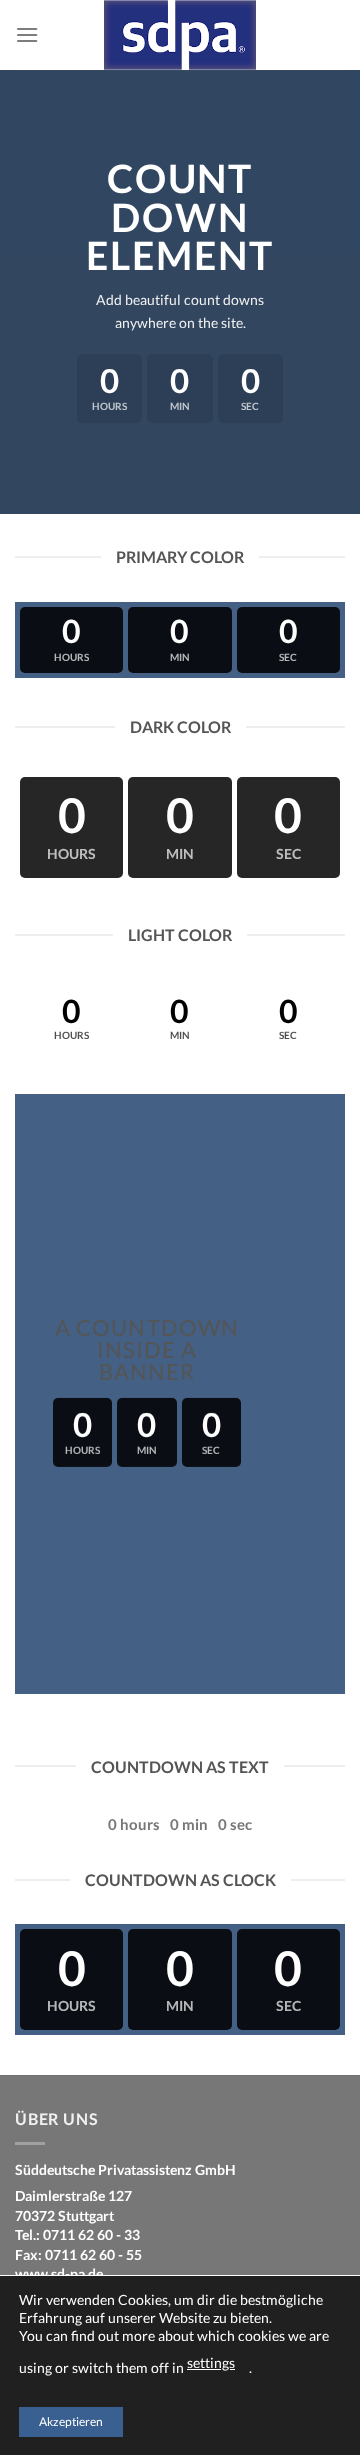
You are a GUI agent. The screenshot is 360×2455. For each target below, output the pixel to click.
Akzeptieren (71, 2421)
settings (211, 2362)
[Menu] (27, 34)
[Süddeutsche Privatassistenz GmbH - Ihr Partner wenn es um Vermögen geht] (180, 35)
